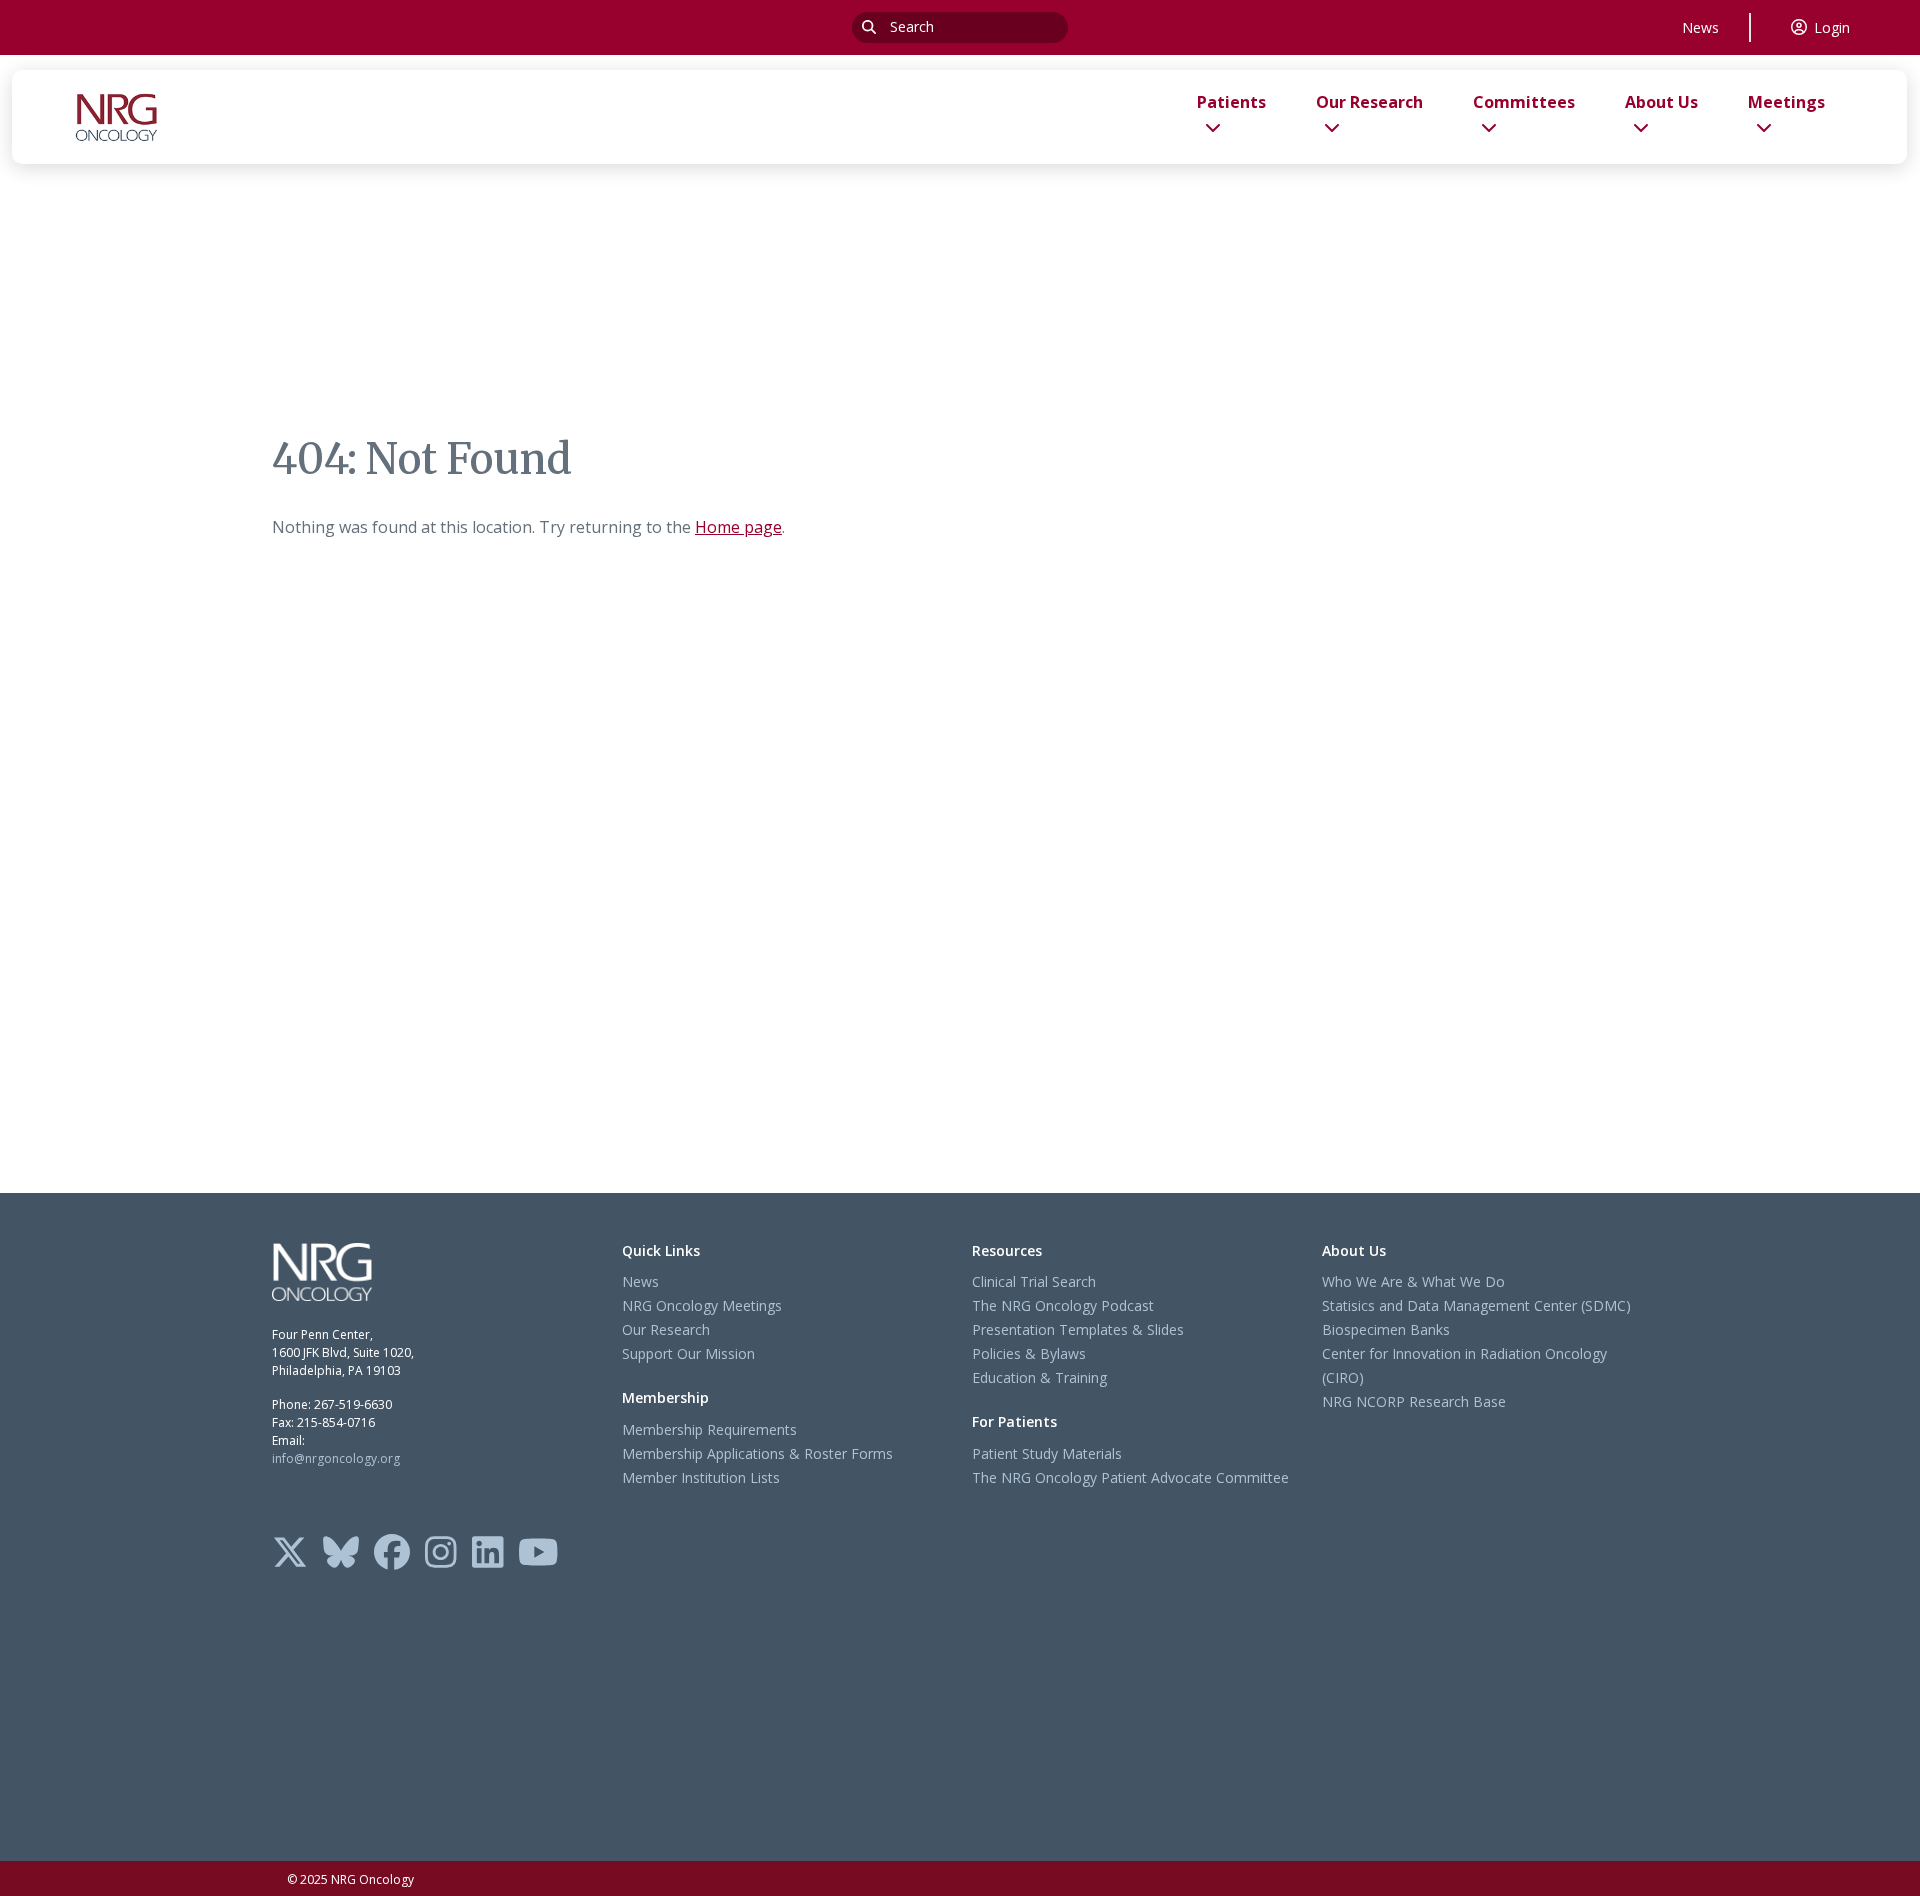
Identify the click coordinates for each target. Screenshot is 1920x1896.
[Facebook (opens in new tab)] (392, 1554)
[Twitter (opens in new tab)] (290, 1554)
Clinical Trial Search (1034, 1281)
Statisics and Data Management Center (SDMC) (1476, 1305)
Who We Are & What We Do (1413, 1281)
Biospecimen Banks (1386, 1329)
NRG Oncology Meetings (702, 1305)
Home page (738, 527)
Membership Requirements (709, 1429)
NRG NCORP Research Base (1414, 1401)
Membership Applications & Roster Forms (757, 1453)
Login (1832, 27)
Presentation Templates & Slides (1078, 1329)
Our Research (666, 1329)
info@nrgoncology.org (336, 1458)
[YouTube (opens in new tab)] (538, 1554)
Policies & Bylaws (1029, 1353)
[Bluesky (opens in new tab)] (341, 1554)
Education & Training (1039, 1377)
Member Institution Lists (701, 1477)
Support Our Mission (688, 1353)
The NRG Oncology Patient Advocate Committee (1130, 1477)
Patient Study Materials (1047, 1453)
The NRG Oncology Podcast (1063, 1305)
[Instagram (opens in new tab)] (441, 1554)
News (1700, 27)
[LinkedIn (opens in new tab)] (488, 1554)
